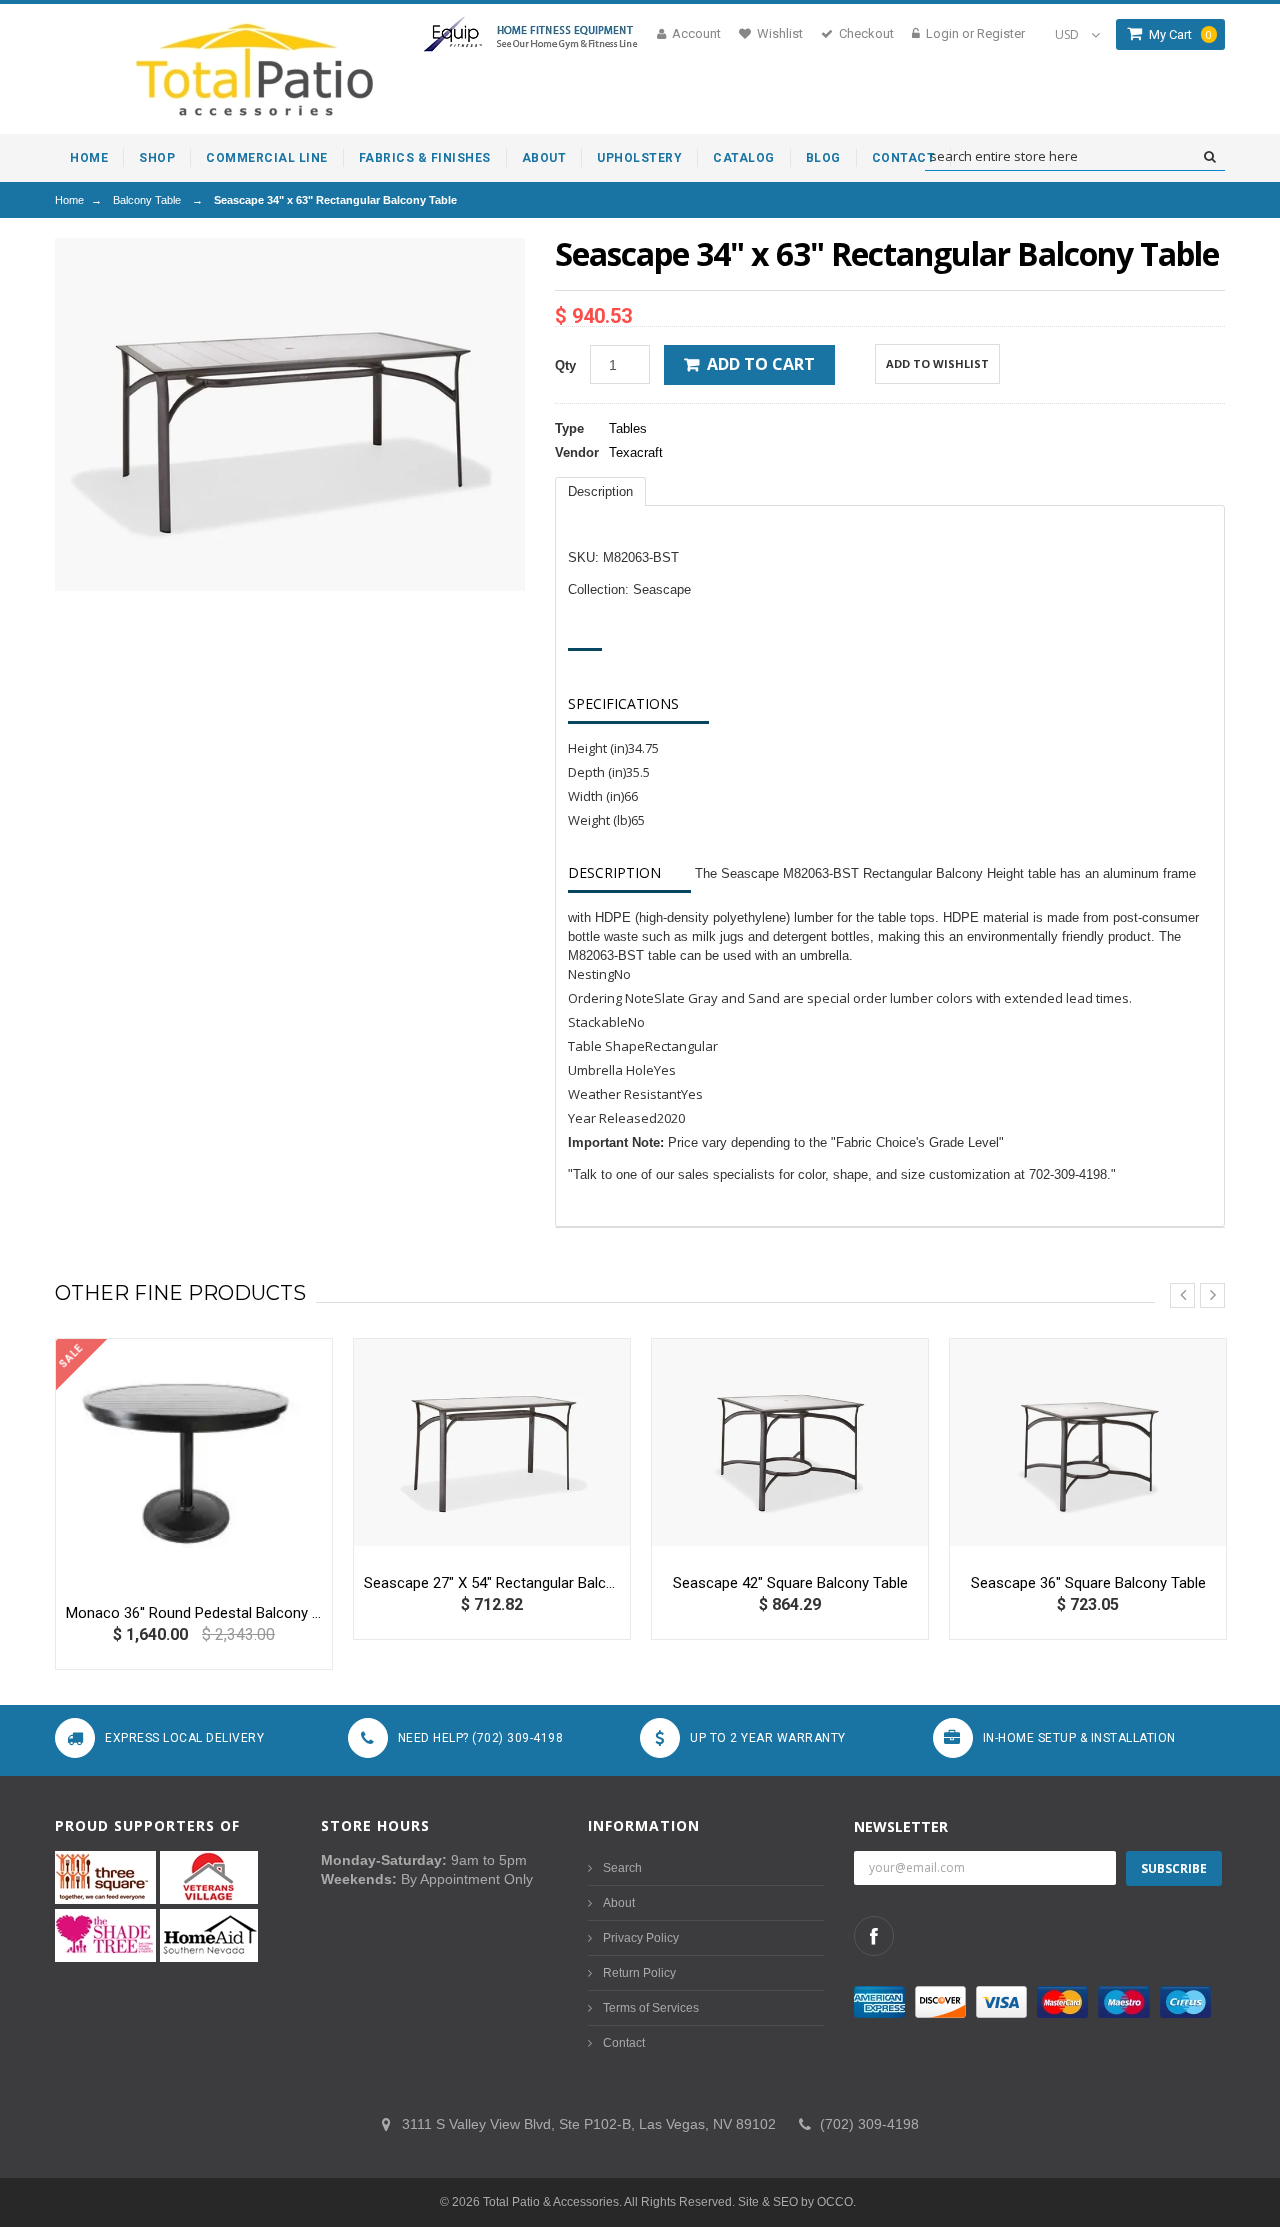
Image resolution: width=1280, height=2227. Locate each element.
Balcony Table (147, 200)
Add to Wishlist (937, 363)
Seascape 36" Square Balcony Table (1088, 1583)
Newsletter (901, 1826)
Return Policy (639, 1973)
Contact (624, 2043)
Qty (565, 365)
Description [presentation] (600, 491)
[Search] (1209, 157)
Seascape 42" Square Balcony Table (790, 1583)
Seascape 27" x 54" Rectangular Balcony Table (492, 1583)
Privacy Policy (641, 1938)
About (619, 1903)
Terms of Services (651, 2008)
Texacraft (636, 452)
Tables (628, 428)
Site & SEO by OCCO (795, 2202)
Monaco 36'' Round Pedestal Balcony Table (194, 1613)
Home (69, 200)
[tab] (600, 491)
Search (622, 1868)
